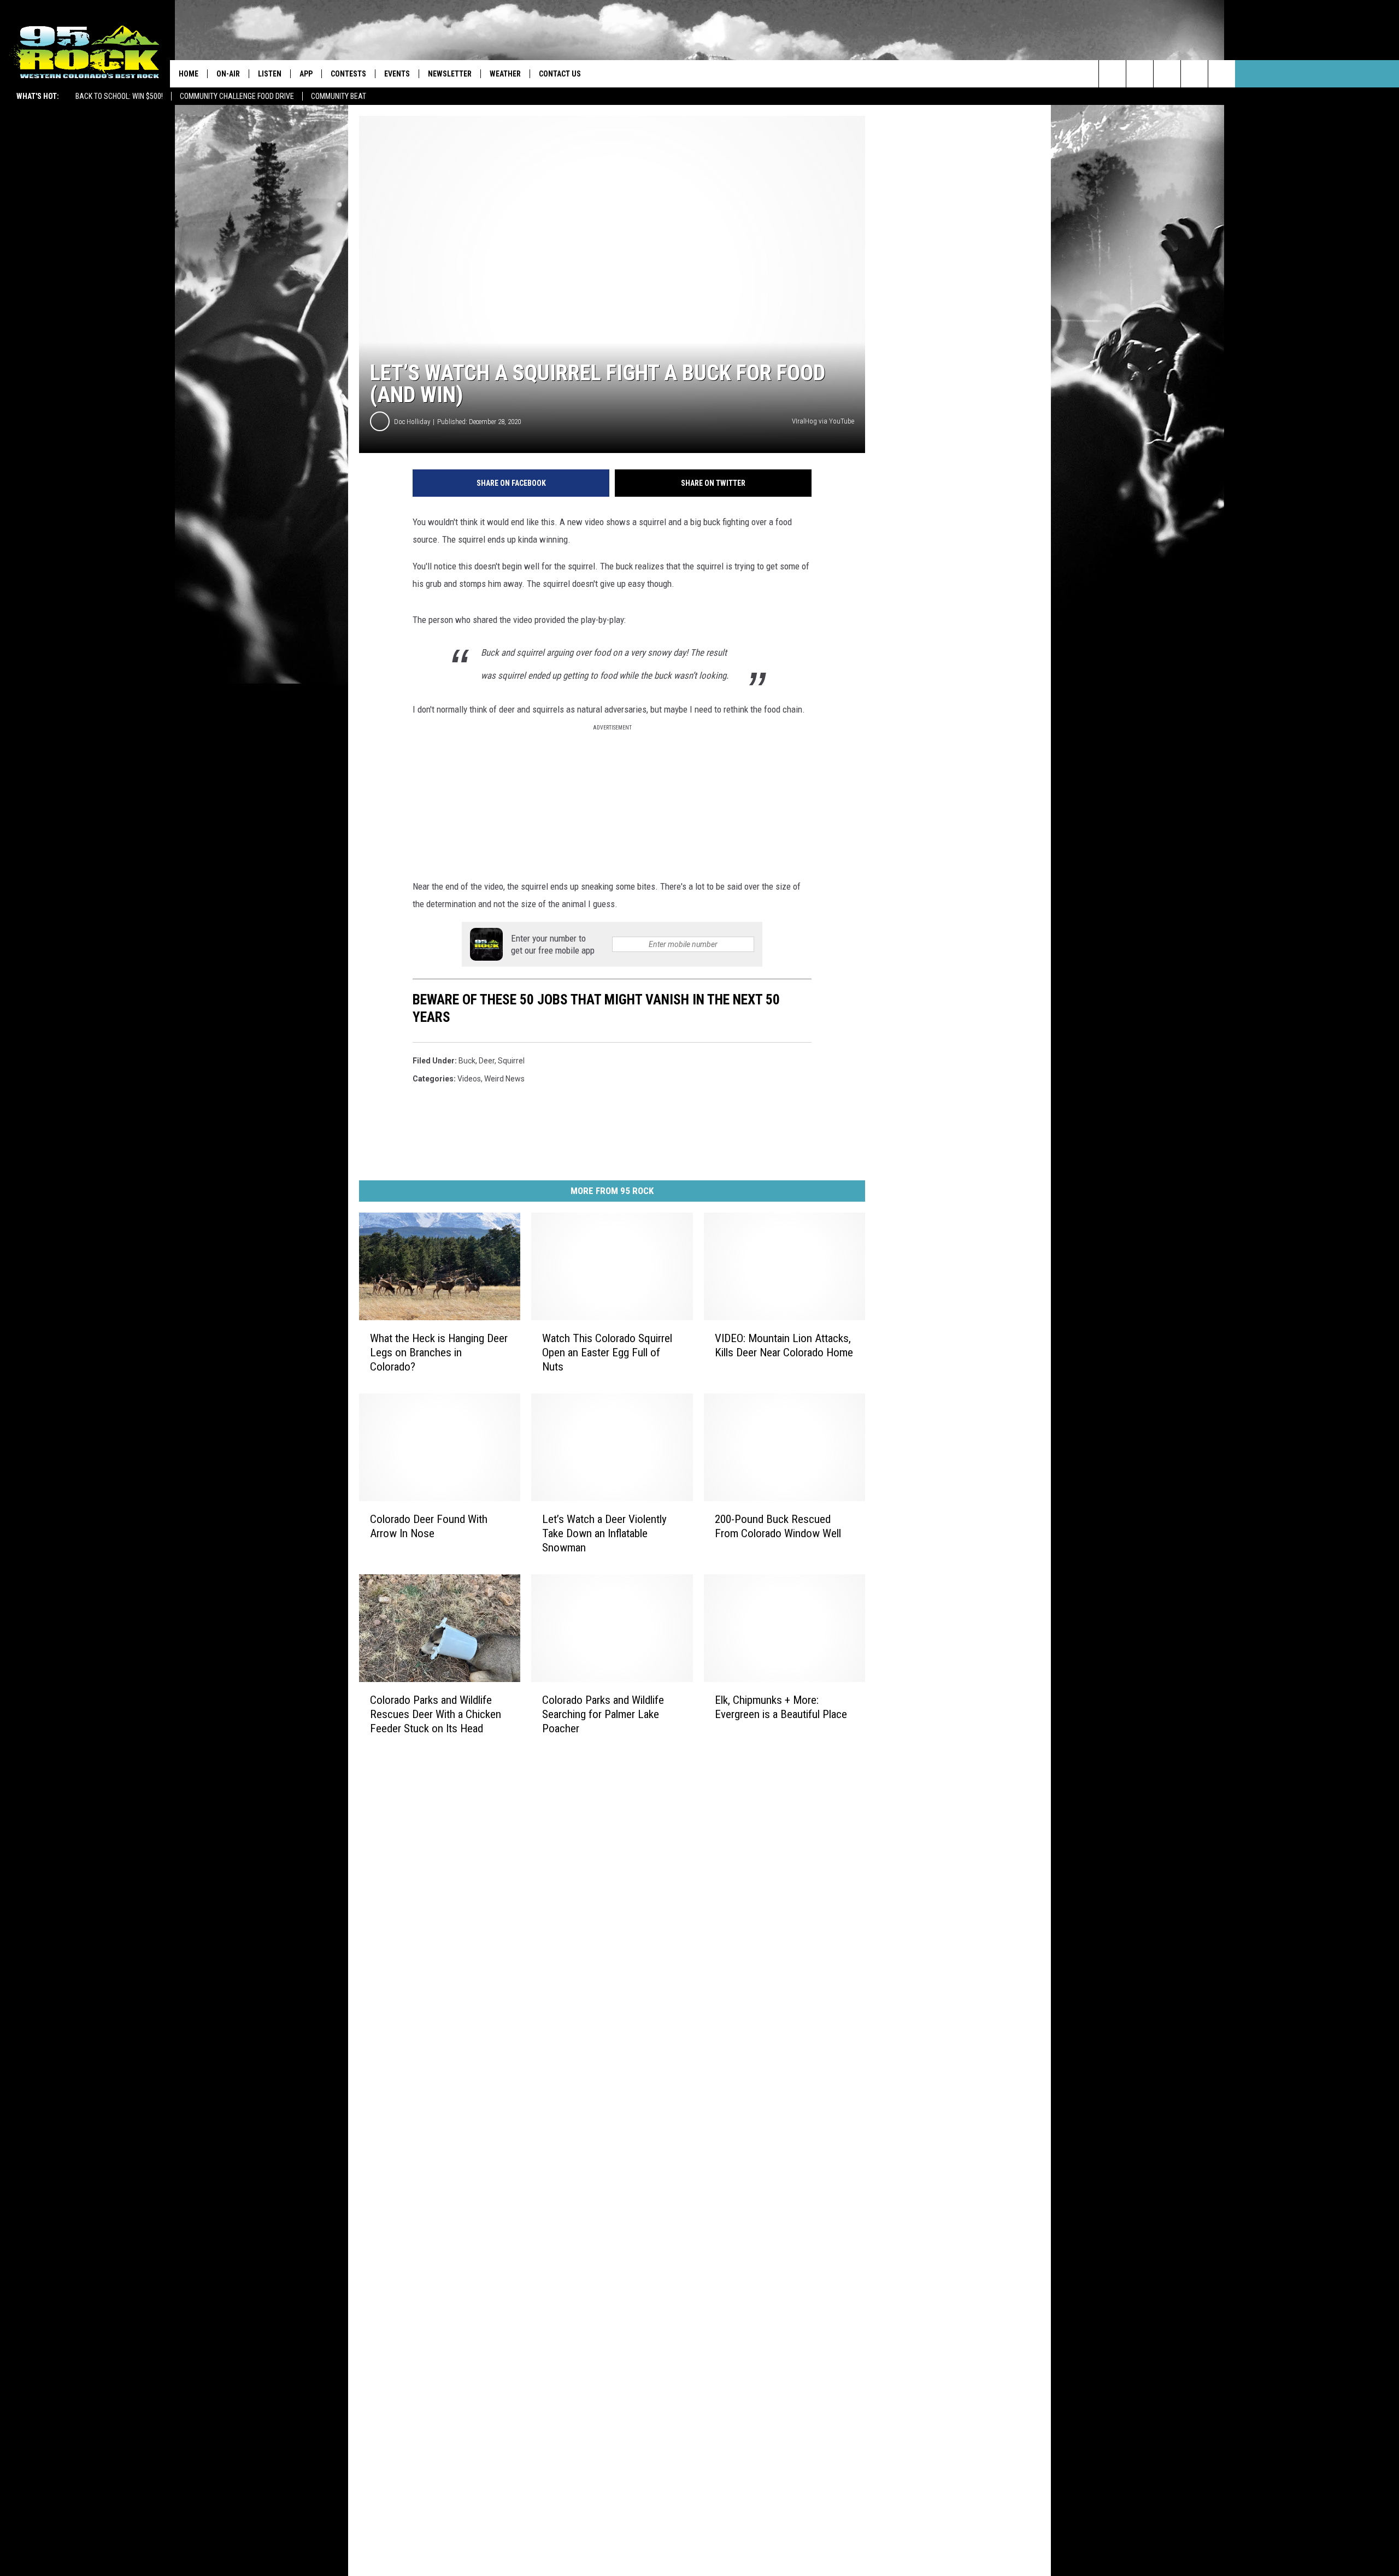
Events (397, 74)
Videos (469, 1079)
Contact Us (560, 74)
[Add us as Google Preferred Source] (1140, 74)
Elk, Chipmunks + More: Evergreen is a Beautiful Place (781, 1707)
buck (467, 1061)
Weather (505, 74)
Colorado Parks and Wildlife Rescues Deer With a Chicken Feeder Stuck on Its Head (436, 1714)
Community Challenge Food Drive (237, 96)
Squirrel (511, 1061)
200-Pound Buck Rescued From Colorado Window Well (778, 1526)
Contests (348, 74)
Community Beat (339, 96)
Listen (270, 74)
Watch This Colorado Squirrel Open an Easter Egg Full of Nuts (607, 1352)
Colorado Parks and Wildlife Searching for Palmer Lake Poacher (603, 1714)
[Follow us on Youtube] (1222, 74)
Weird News (504, 1079)
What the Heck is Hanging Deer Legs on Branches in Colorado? (439, 1352)
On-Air (228, 74)
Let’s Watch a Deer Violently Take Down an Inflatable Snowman (604, 1533)
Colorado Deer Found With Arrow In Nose (429, 1526)
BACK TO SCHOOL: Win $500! (119, 96)
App (306, 74)
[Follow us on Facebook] (1167, 74)
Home (189, 74)
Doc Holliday (412, 422)
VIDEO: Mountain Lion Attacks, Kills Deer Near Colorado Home (784, 1345)
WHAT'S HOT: (38, 96)
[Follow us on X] (1194, 74)
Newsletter (450, 74)
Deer (487, 1061)
